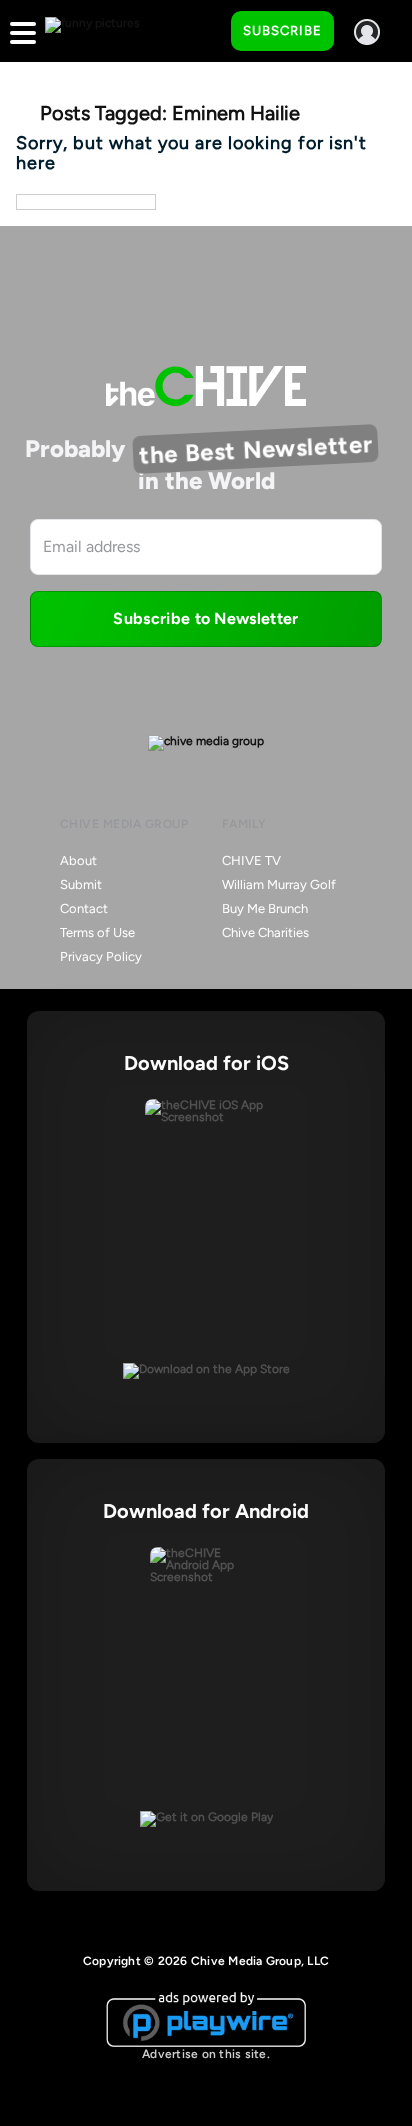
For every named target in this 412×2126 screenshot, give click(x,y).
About (78, 860)
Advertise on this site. (206, 2054)
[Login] (367, 32)
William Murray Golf (279, 884)
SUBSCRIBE (282, 30)
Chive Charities (265, 932)
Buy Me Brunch (265, 908)
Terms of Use (97, 932)
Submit (81, 884)
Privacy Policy (101, 956)
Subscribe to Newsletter (205, 618)
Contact (84, 908)
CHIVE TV (251, 860)
